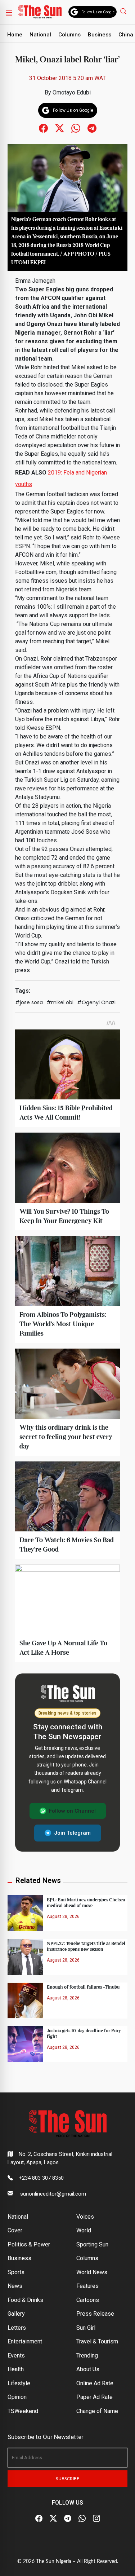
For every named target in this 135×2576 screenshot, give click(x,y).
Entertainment (25, 2341)
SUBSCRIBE (67, 2479)
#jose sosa (29, 1002)
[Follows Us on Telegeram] (92, 128)
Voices (85, 2217)
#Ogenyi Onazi (96, 1002)
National (40, 35)
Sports (16, 2272)
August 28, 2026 (63, 1916)
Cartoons (88, 2300)
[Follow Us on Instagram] (96, 2518)
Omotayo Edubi (72, 92)
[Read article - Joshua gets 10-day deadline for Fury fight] (25, 2044)
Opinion (17, 2397)
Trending (87, 2356)
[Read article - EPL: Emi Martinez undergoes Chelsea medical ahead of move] (25, 1913)
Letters (17, 2328)
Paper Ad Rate (94, 2397)
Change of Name (97, 2411)
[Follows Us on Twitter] (60, 128)
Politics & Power (29, 2244)
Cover (15, 2230)
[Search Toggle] (124, 11)
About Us (88, 2369)
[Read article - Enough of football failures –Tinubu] (25, 2000)
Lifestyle (19, 2383)
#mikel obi (60, 1002)
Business (100, 35)
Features (87, 2286)
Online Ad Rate (95, 2383)
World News (92, 2272)
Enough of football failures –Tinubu (83, 1987)
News (15, 2286)
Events (16, 2356)
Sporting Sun (92, 2244)
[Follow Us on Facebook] (39, 2518)
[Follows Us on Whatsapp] (76, 128)
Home (15, 35)
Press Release (95, 2314)
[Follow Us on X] (53, 2518)
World (84, 2230)
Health (16, 2369)
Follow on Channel (72, 1811)
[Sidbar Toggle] (9, 12)
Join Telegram (72, 1833)
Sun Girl (86, 2328)
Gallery (16, 2314)
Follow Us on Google (98, 12)
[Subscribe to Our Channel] (68, 2518)
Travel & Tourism (97, 2341)
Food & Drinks (25, 2300)
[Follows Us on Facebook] (43, 128)
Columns (69, 35)
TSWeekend (23, 2411)
